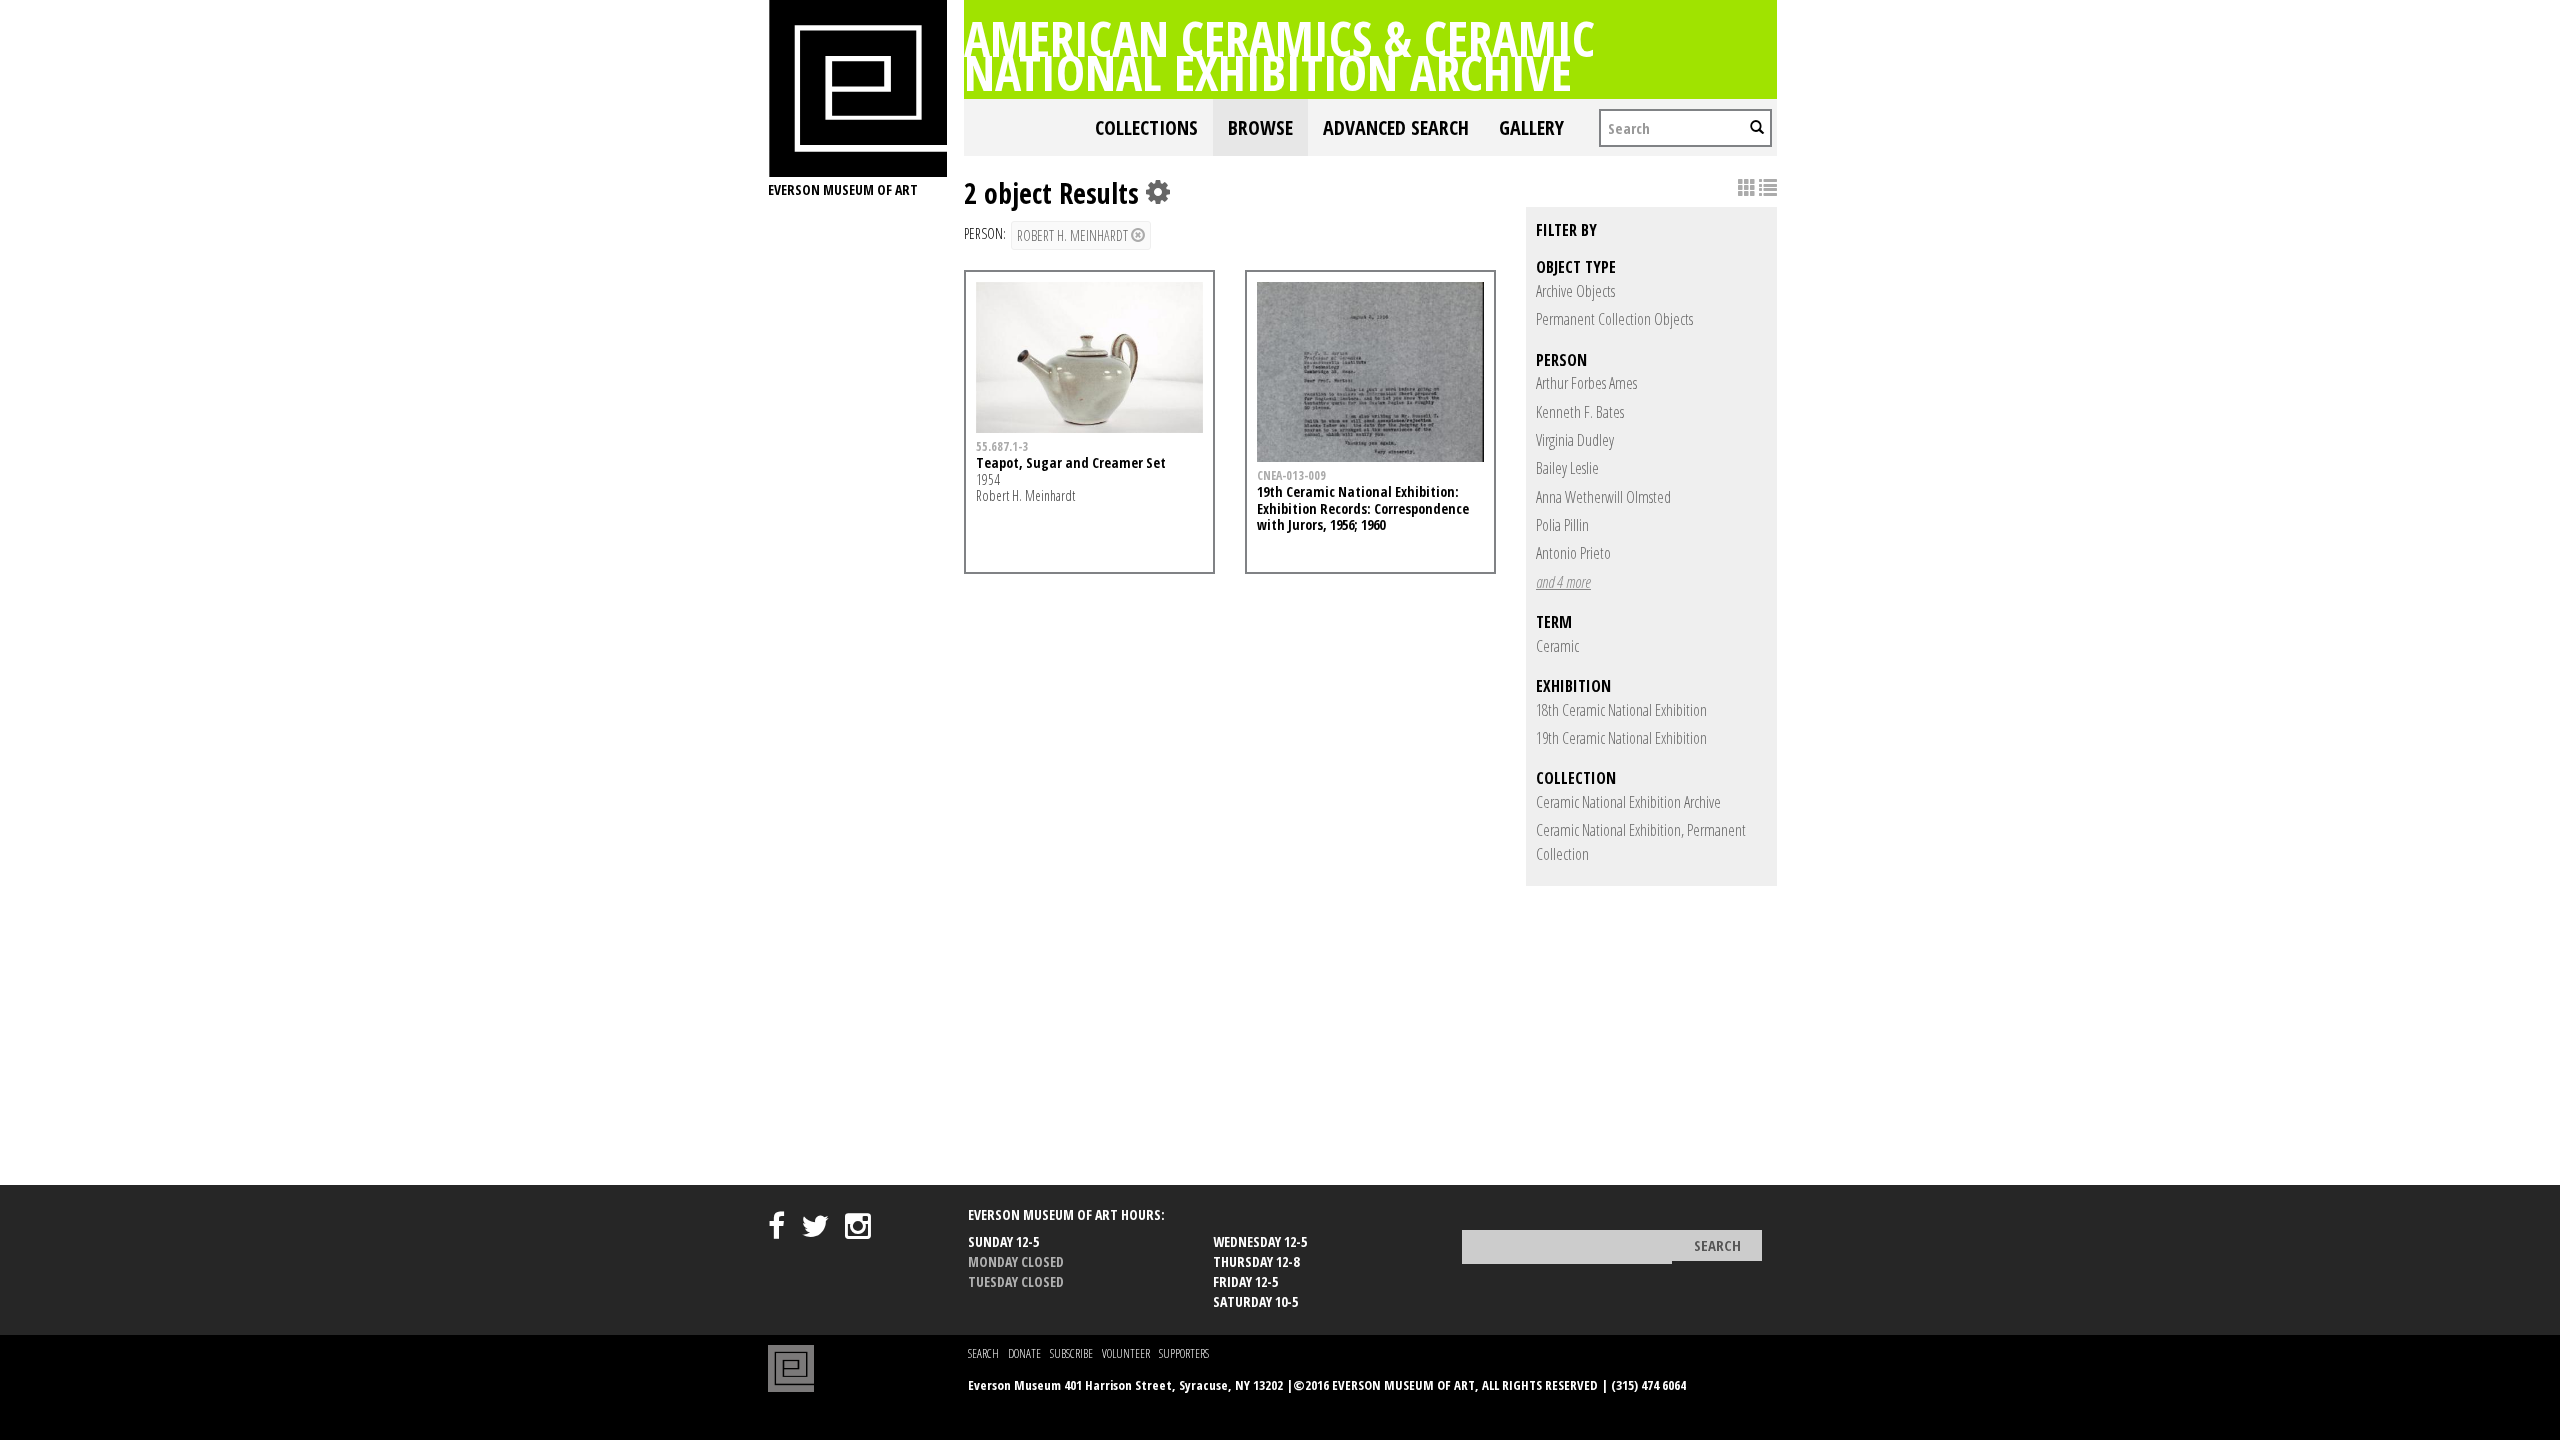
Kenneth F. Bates (1580, 412)
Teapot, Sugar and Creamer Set (1071, 462)
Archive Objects (1575, 291)
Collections (1146, 127)
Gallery (1531, 127)
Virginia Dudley (1575, 440)
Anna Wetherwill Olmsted (1603, 497)
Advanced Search (1396, 127)
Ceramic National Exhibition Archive (1628, 802)
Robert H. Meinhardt (1074, 235)
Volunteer (1126, 1353)
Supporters (1184, 1353)
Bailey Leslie (1567, 468)
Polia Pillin (1562, 525)
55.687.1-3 (1002, 446)
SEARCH (983, 1353)
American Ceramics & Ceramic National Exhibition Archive (1279, 55)
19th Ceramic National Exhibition (1621, 738)
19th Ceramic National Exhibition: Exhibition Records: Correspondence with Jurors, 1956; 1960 (1363, 508)
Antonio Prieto (1573, 553)
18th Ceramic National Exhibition (1621, 710)
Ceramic (1557, 646)
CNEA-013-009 (1291, 475)
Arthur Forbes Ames (1586, 383)
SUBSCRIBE (1071, 1353)
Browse (1260, 127)
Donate (1024, 1353)
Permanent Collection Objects (1614, 319)
